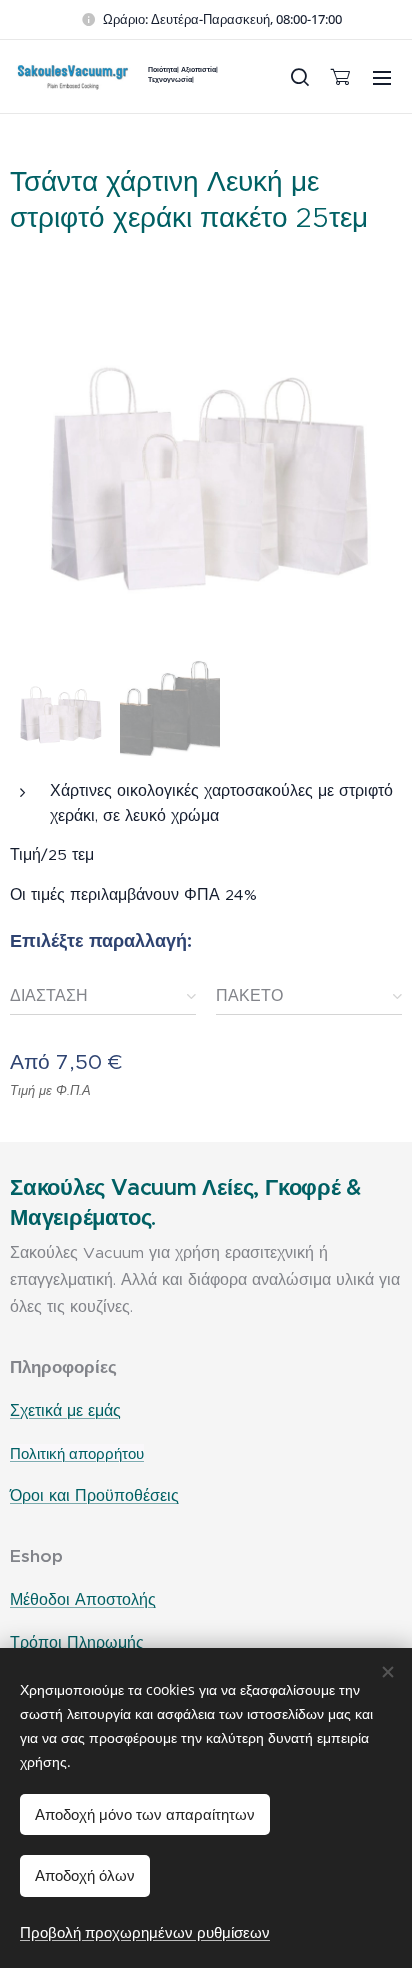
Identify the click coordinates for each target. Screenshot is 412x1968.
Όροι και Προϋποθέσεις (94, 1495)
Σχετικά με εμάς (65, 1410)
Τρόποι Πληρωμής (77, 1642)
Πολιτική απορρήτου (77, 1453)
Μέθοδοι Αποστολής (83, 1599)
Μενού (382, 77)
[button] (299, 77)
